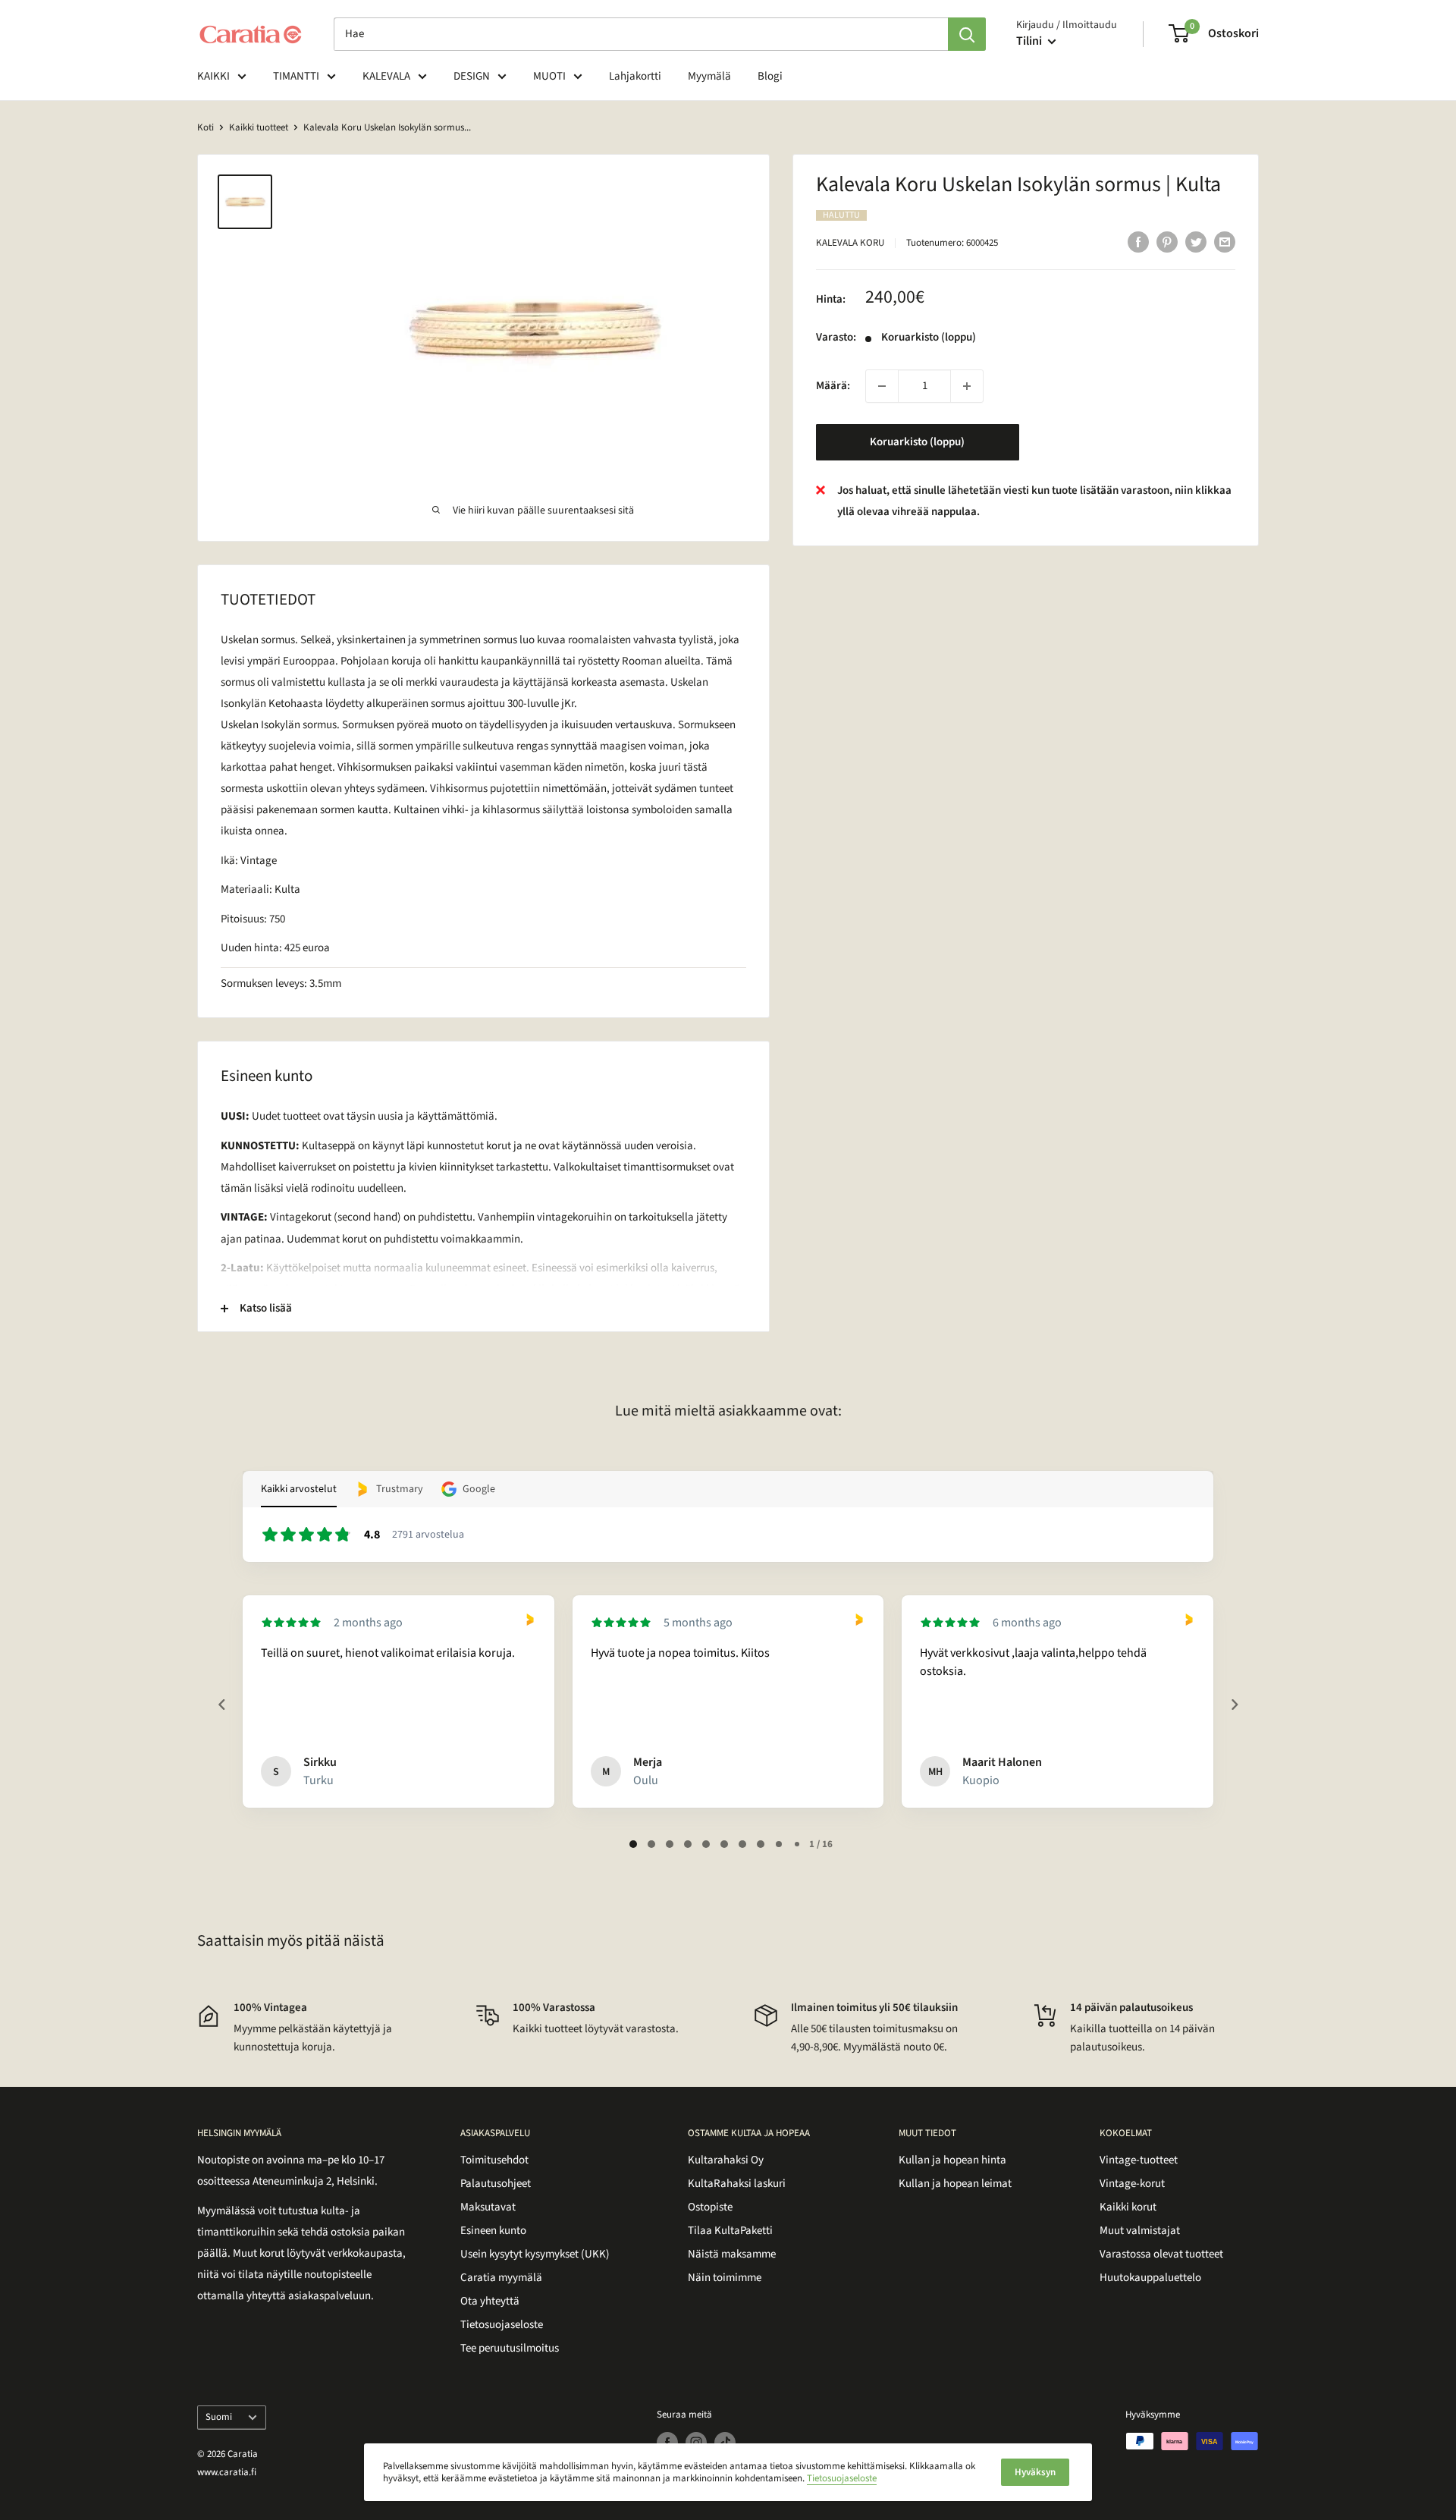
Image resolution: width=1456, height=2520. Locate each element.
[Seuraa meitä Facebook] (667, 2443)
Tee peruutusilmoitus (510, 2348)
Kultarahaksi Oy (726, 2160)
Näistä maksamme (732, 2254)
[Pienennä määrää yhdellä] (882, 386)
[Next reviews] (1234, 1705)
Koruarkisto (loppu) (917, 442)
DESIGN (472, 76)
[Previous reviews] (221, 1705)
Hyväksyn (1035, 2472)
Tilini (1030, 41)
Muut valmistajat (1140, 2231)
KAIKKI (213, 76)
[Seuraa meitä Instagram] (696, 2443)
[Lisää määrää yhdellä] (967, 386)
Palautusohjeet (496, 2184)
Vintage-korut (1132, 2184)
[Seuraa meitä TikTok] (725, 2443)
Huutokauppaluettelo (1150, 2278)
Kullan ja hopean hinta (952, 2160)
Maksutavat (488, 2207)
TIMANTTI (296, 76)
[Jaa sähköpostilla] (1225, 241)
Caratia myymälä (501, 2278)
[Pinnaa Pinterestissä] (1167, 241)
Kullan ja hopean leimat (955, 2184)
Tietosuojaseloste (502, 2325)
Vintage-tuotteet (1139, 2160)
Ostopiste (710, 2207)
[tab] (633, 1844)
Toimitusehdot (494, 2160)
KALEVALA (386, 76)
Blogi (770, 76)
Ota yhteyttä (490, 2301)
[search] (641, 34)
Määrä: (833, 386)
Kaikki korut (1128, 2207)
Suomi (219, 2417)
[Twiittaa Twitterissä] (1196, 241)
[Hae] (967, 34)
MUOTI (549, 76)
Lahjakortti (635, 76)
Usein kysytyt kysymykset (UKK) (535, 2254)
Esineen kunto (493, 2231)
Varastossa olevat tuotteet (1161, 2254)
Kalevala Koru (850, 243)
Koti (206, 127)
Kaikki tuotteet (259, 127)
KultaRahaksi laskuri (737, 2184)
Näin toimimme (725, 2278)
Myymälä (709, 76)
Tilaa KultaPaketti (730, 2231)
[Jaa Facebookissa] (1138, 241)
